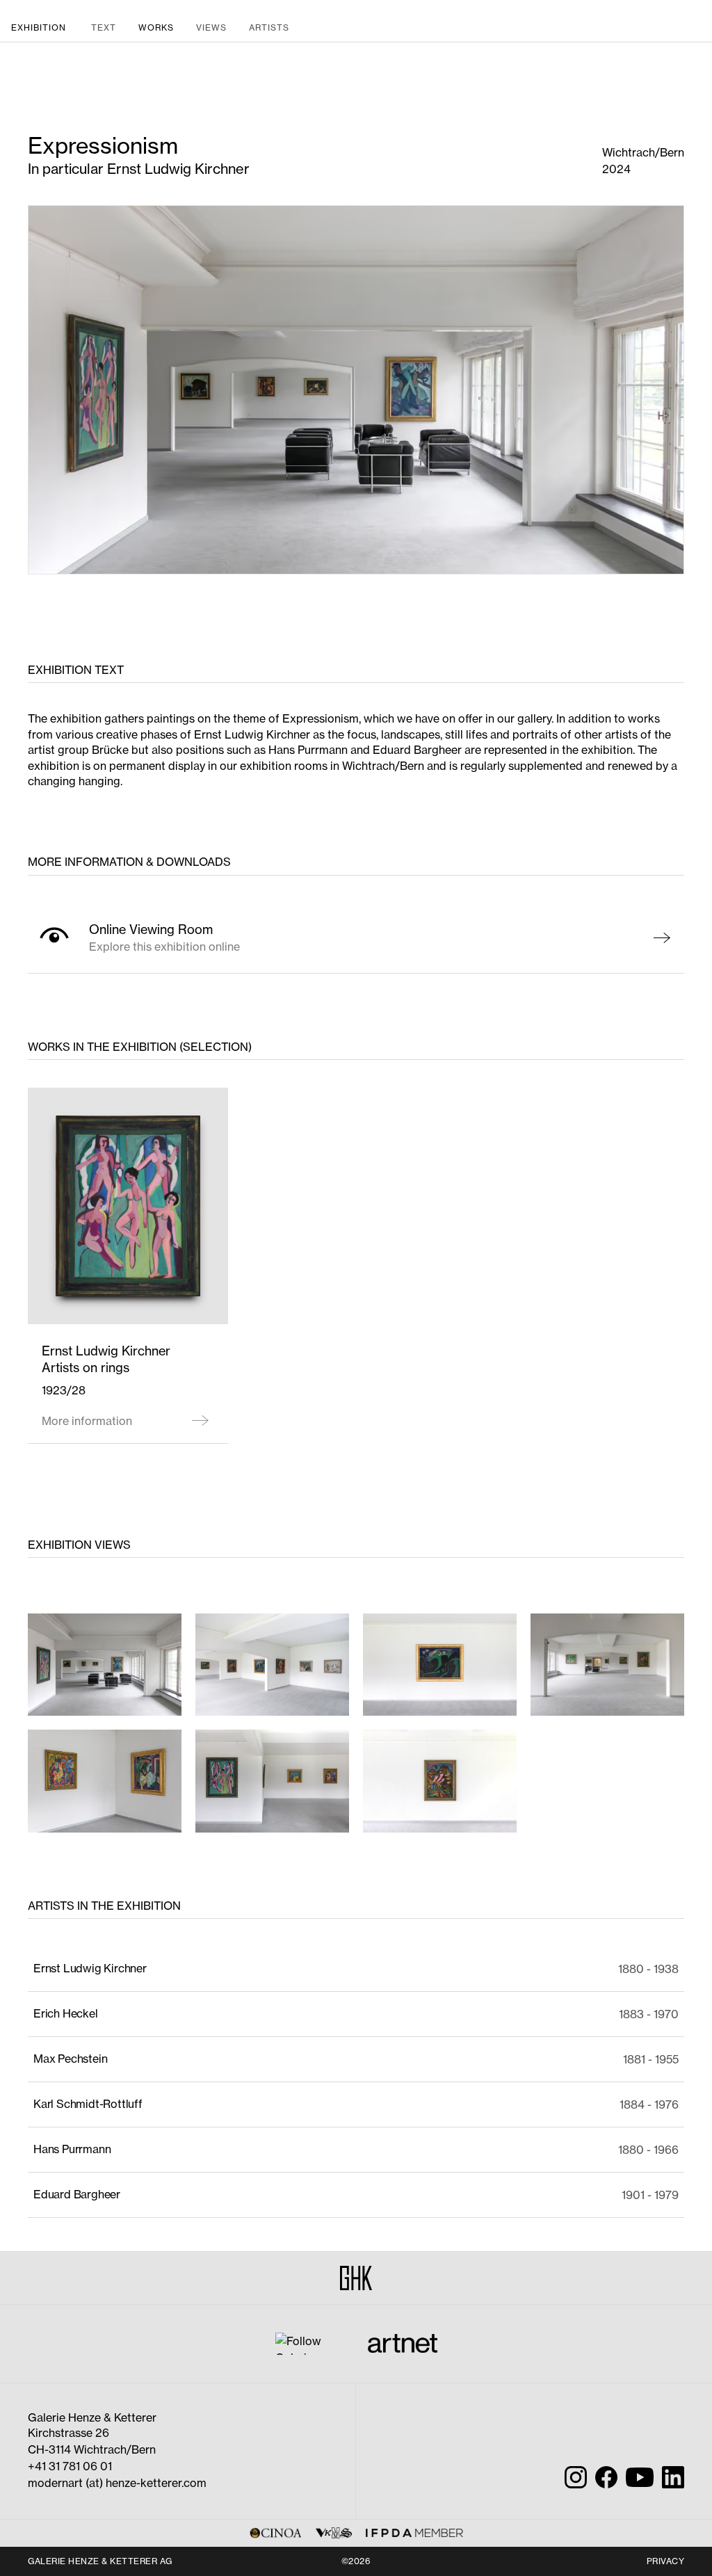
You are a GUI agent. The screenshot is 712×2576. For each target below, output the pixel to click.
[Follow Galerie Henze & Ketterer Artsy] (308, 2342)
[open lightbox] (105, 1665)
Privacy (666, 2561)
